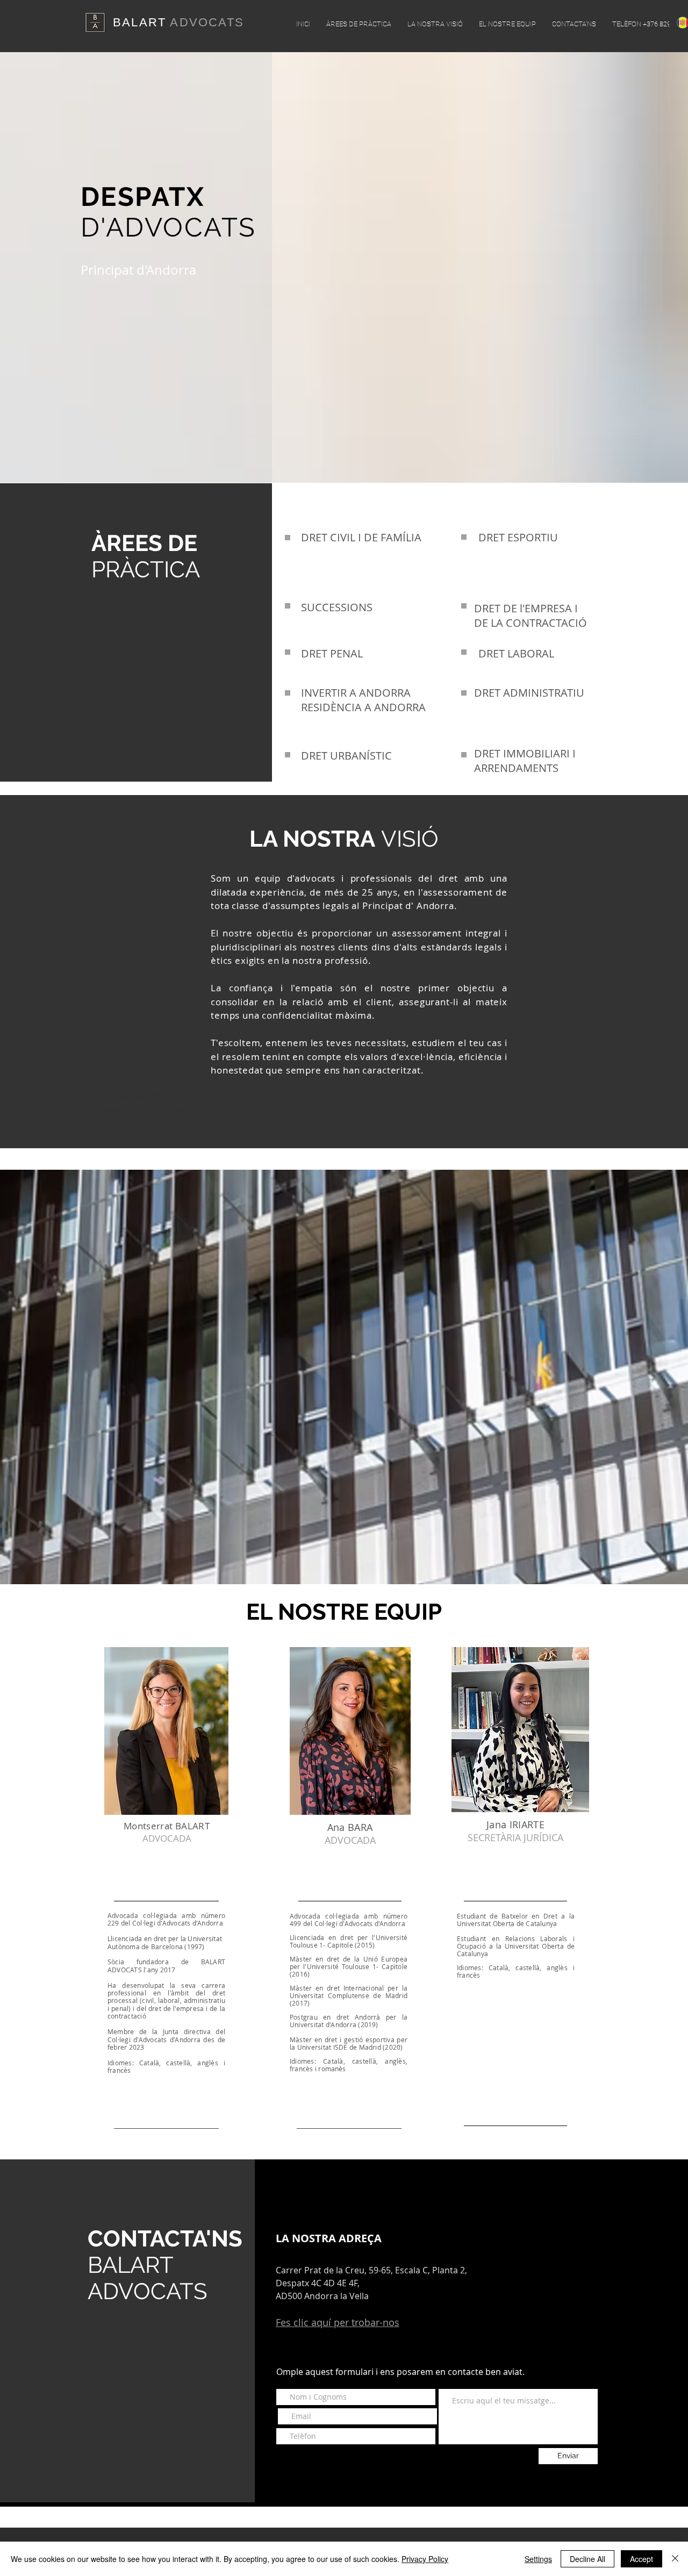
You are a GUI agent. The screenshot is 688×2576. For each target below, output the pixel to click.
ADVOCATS (207, 22)
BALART (141, 22)
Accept (642, 2559)
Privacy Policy (425, 2559)
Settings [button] (538, 2559)
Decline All (587, 2559)
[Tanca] (675, 2559)
